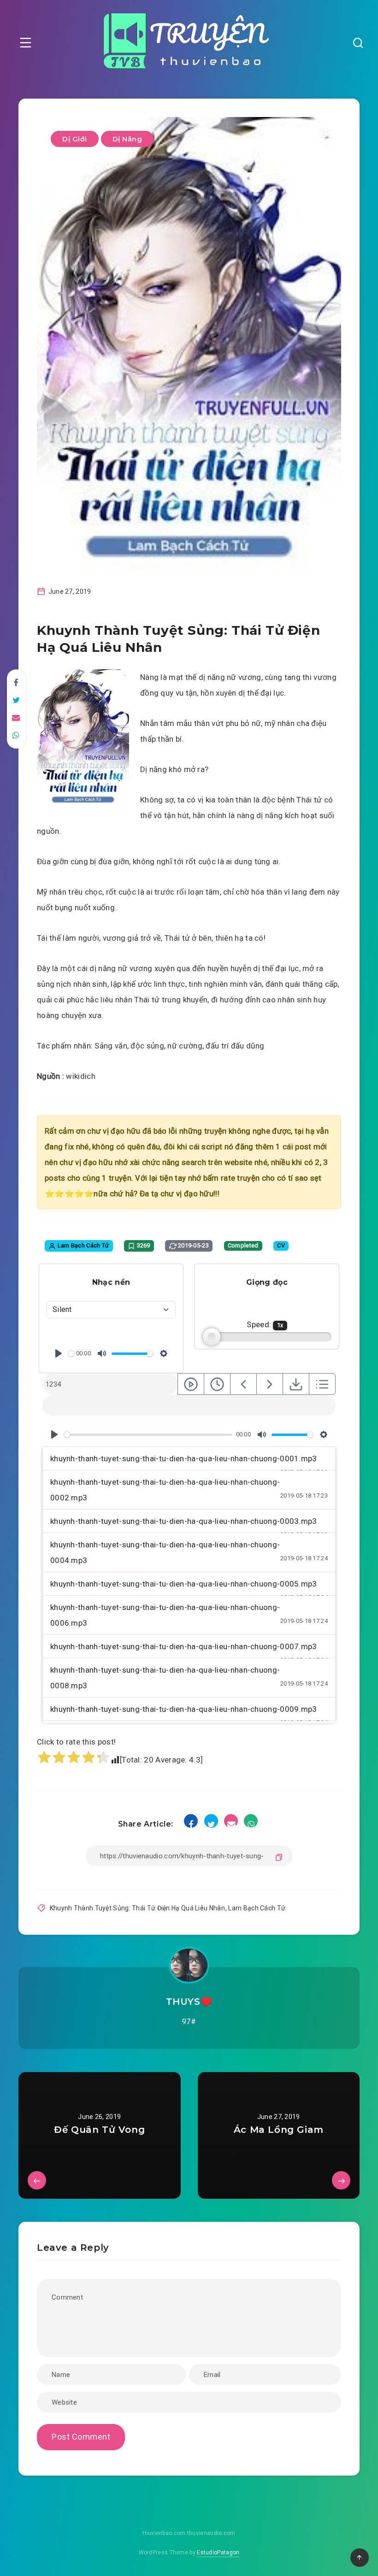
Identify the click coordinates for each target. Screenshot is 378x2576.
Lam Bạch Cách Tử (257, 1908)
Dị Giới (75, 139)
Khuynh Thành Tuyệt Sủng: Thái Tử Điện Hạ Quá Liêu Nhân (137, 1908)
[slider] (71, 1354)
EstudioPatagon (218, 2553)
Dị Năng (127, 139)
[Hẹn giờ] (217, 1384)
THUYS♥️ (189, 2002)
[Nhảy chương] (191, 1384)
